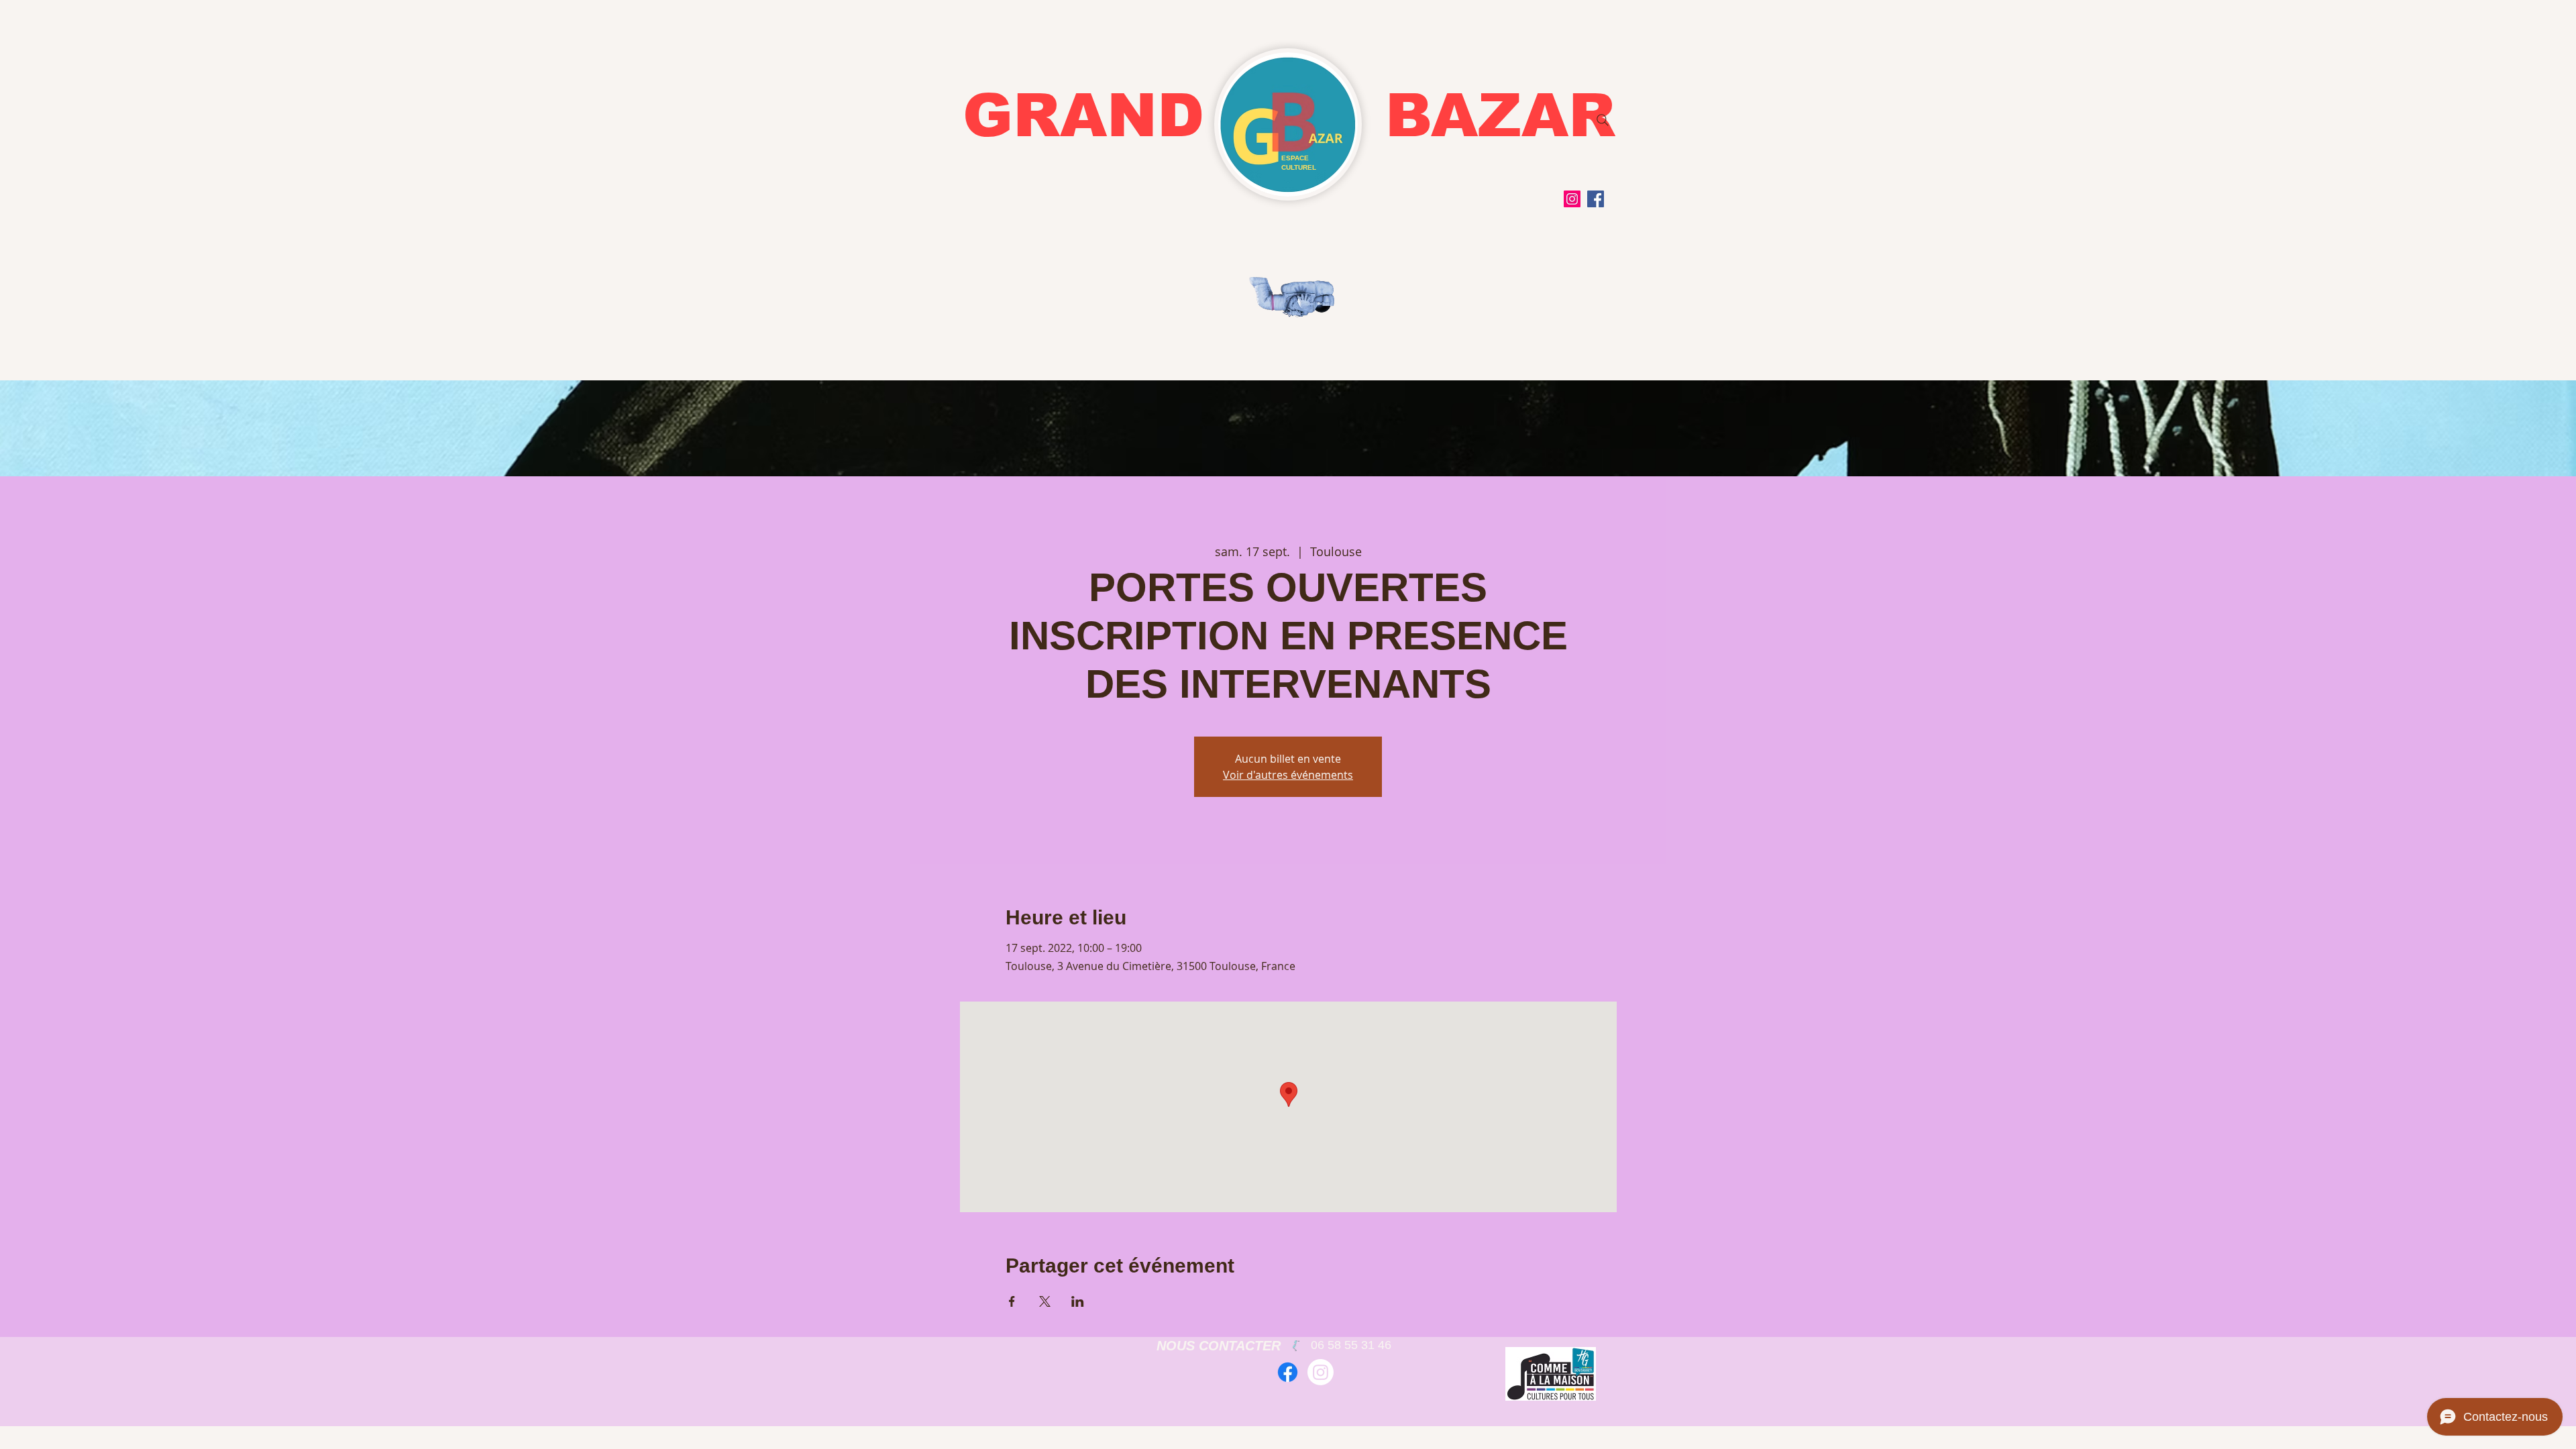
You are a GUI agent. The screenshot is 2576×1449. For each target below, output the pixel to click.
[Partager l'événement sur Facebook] (1012, 1301)
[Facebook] (1596, 199)
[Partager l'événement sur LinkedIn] (1078, 1301)
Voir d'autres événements (1288, 775)
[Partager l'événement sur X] (1045, 1301)
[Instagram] (1572, 199)
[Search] (1603, 120)
